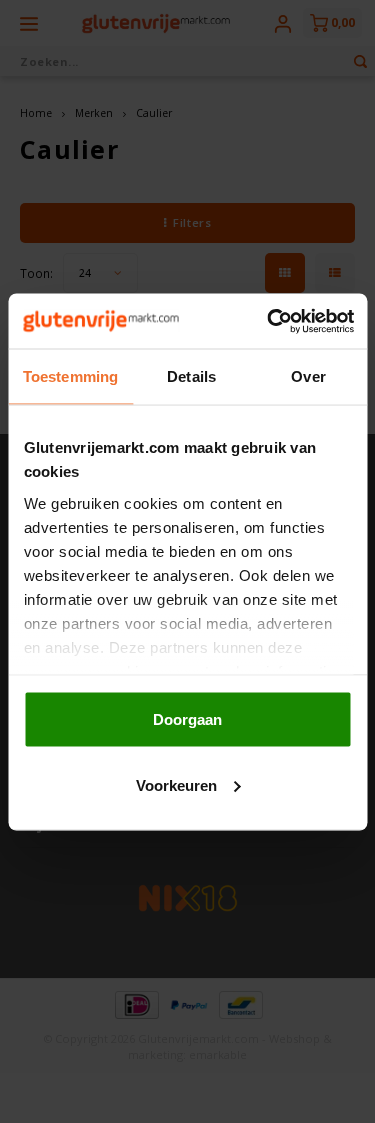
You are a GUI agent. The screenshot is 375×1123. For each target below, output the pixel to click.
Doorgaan (187, 719)
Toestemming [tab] (70, 376)
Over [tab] (308, 376)
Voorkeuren (176, 784)
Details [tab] (191, 376)
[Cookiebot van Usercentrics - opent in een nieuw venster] (269, 321)
